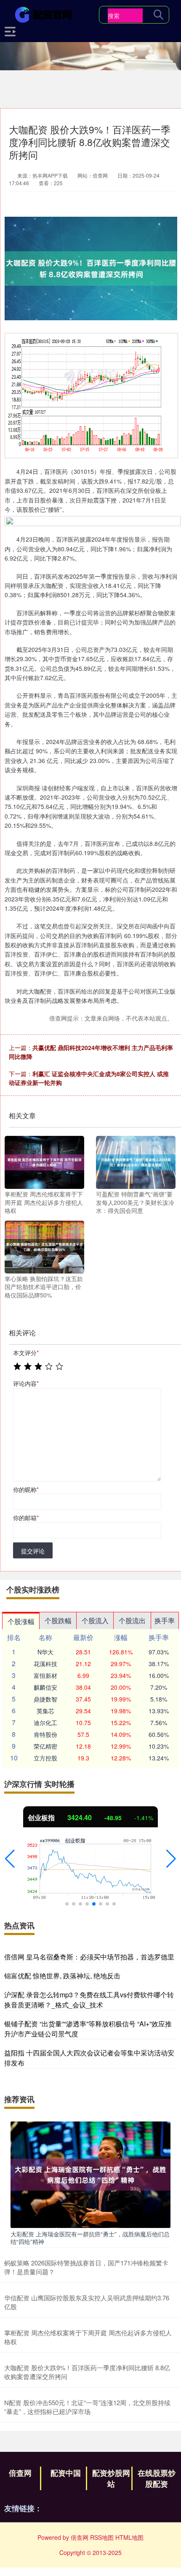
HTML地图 (129, 2537)
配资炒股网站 (111, 2478)
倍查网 (20, 2473)
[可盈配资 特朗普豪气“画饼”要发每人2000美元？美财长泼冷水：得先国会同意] (136, 1162)
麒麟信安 (45, 1687)
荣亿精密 (45, 1746)
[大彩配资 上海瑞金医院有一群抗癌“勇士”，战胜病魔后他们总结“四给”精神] (90, 2174)
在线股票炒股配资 (157, 2478)
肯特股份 (45, 1734)
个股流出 (132, 1620)
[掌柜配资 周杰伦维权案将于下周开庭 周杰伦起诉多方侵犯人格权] (44, 1162)
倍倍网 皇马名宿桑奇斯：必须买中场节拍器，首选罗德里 (89, 1957)
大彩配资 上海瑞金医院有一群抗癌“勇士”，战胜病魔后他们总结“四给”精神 (90, 2238)
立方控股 (45, 1758)
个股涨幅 (21, 1621)
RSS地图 (102, 2537)
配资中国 (66, 2473)
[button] (10, 1859)
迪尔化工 (45, 1723)
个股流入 (95, 1620)
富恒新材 (45, 1675)
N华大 (45, 1652)
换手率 (165, 1620)
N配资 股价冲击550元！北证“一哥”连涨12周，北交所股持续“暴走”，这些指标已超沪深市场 (87, 2407)
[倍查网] (45, 14)
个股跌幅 (58, 1620)
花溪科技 (45, 1664)
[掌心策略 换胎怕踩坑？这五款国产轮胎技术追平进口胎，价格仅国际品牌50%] (44, 1246)
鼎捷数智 (45, 1699)
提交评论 (33, 1551)
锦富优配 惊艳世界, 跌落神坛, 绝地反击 (62, 1976)
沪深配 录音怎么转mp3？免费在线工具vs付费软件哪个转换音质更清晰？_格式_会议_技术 (89, 2000)
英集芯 (45, 1711)
